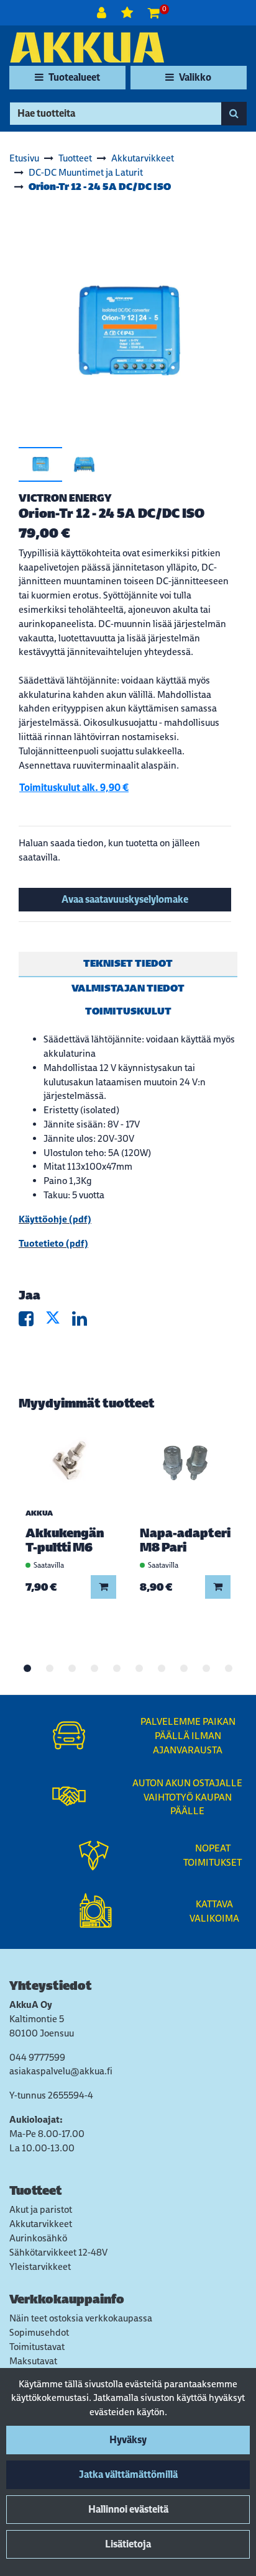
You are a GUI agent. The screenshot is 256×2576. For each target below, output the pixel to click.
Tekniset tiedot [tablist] (128, 963)
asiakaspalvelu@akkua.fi (61, 2071)
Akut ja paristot (41, 2209)
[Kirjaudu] (103, 13)
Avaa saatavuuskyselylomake (125, 899)
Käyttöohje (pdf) (55, 1219)
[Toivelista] (128, 13)
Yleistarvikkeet (40, 2266)
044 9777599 (37, 2057)
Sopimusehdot (39, 2332)
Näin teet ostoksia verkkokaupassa (81, 2318)
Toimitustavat (37, 2347)
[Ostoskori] (154, 13)
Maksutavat (33, 2361)
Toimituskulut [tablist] (128, 1011)
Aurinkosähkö (38, 2238)
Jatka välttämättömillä (128, 2474)
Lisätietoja (128, 2544)
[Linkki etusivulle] (87, 47)
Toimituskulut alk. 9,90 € (74, 788)
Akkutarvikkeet (41, 2224)
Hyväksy (128, 2440)
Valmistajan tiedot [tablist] (128, 988)
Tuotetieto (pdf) (53, 1243)
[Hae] (234, 114)
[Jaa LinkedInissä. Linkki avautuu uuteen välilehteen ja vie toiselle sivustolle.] (85, 1322)
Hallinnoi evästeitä (128, 2509)
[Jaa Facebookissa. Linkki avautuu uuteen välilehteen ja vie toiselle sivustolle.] (32, 1322)
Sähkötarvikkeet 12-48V (58, 2252)
